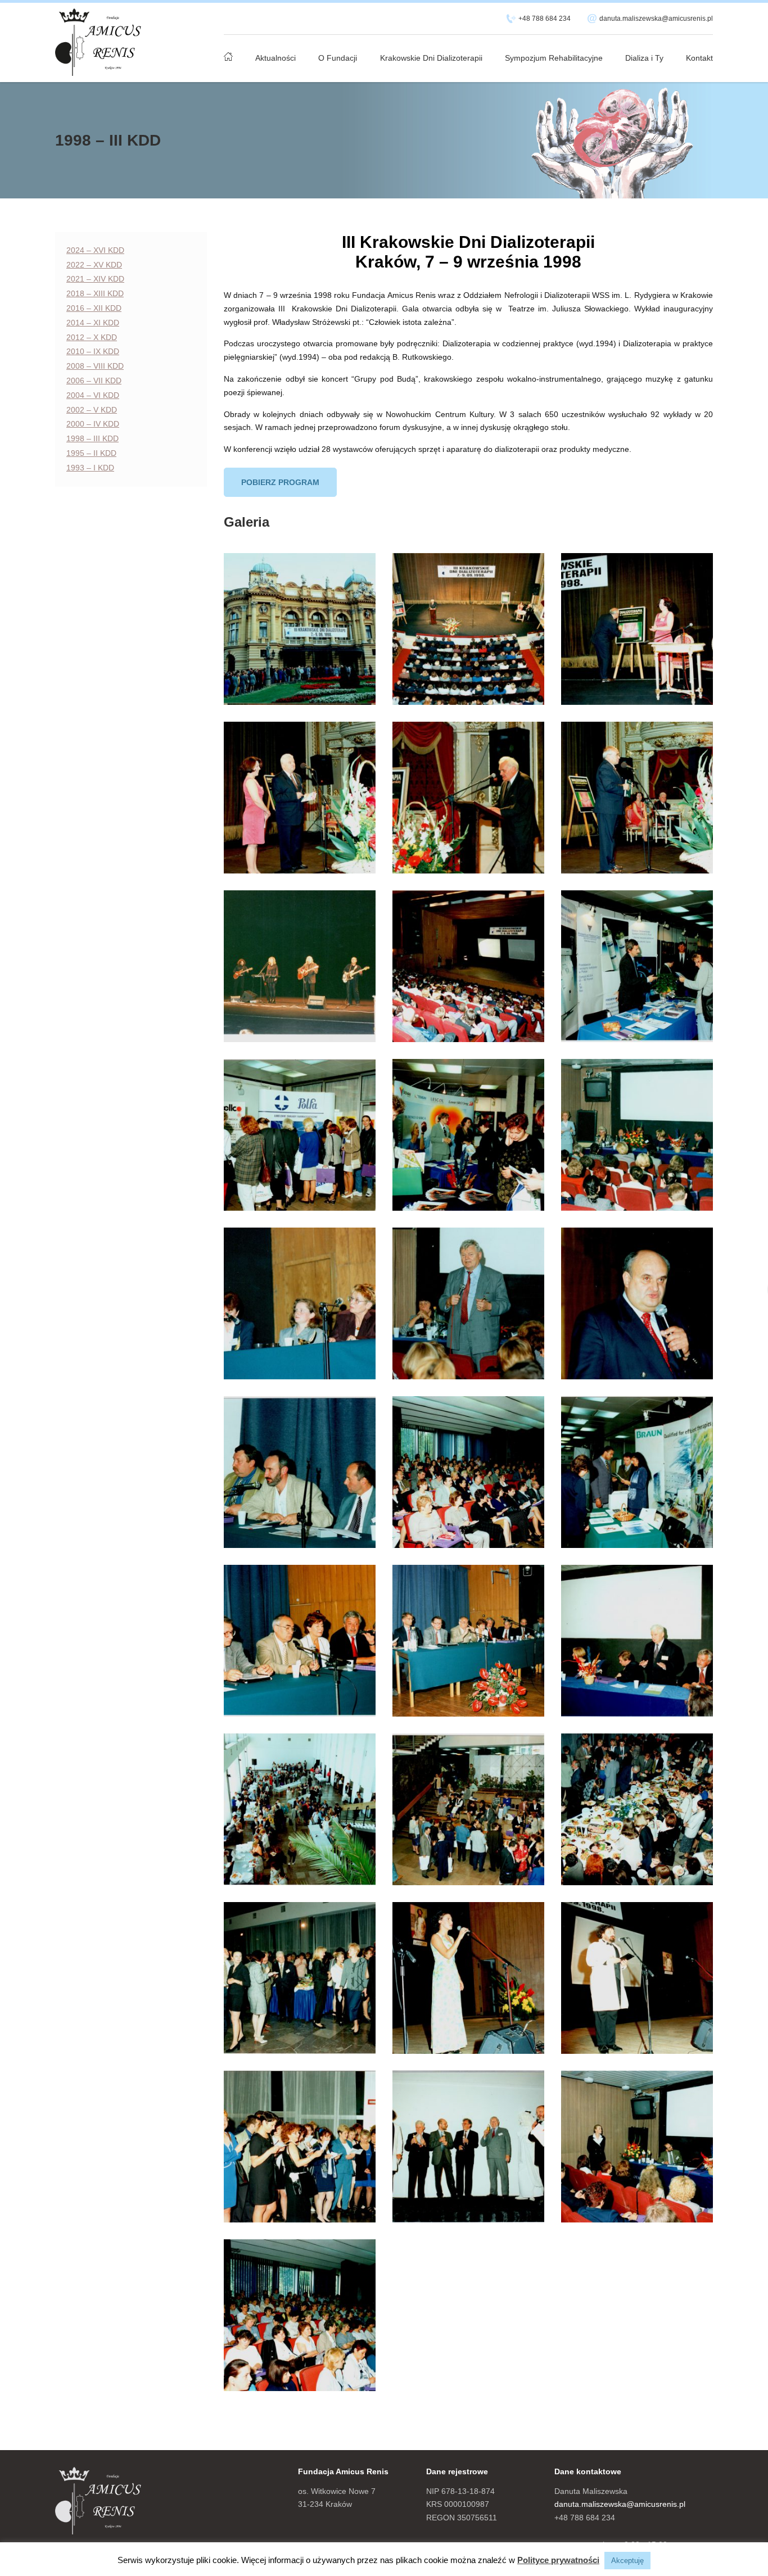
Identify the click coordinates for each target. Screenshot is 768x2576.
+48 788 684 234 (545, 19)
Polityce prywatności (558, 2560)
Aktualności (275, 58)
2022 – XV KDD (94, 265)
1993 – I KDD (90, 468)
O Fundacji (338, 58)
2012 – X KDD (92, 337)
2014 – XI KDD (93, 323)
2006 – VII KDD (94, 381)
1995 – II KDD (91, 453)
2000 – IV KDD (93, 424)
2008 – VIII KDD (95, 366)
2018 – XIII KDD (95, 293)
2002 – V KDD (92, 410)
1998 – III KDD (92, 438)
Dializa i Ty (644, 58)
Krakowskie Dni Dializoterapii (431, 58)
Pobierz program (280, 482)
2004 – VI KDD (93, 395)
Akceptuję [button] (627, 2561)
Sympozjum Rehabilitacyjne (554, 58)
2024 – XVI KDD (95, 250)
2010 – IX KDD (93, 351)
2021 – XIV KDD (95, 279)
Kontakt (699, 58)
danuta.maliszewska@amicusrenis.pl (656, 19)
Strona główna (228, 52)
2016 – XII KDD (94, 308)
